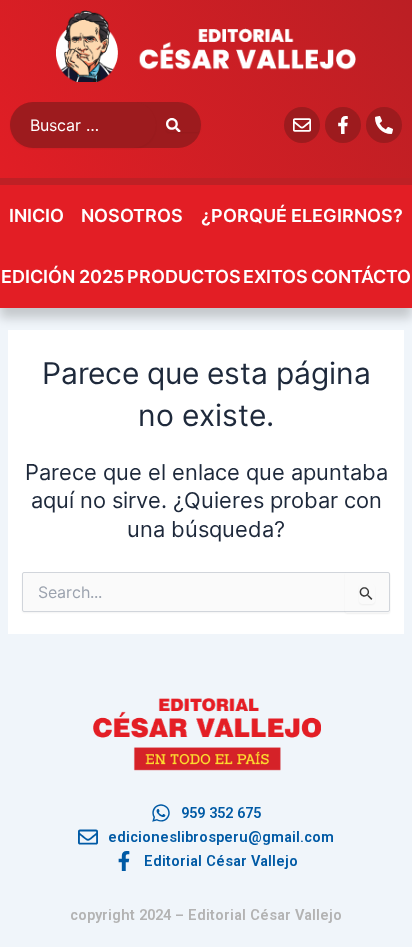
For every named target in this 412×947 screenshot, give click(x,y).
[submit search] (183, 125)
